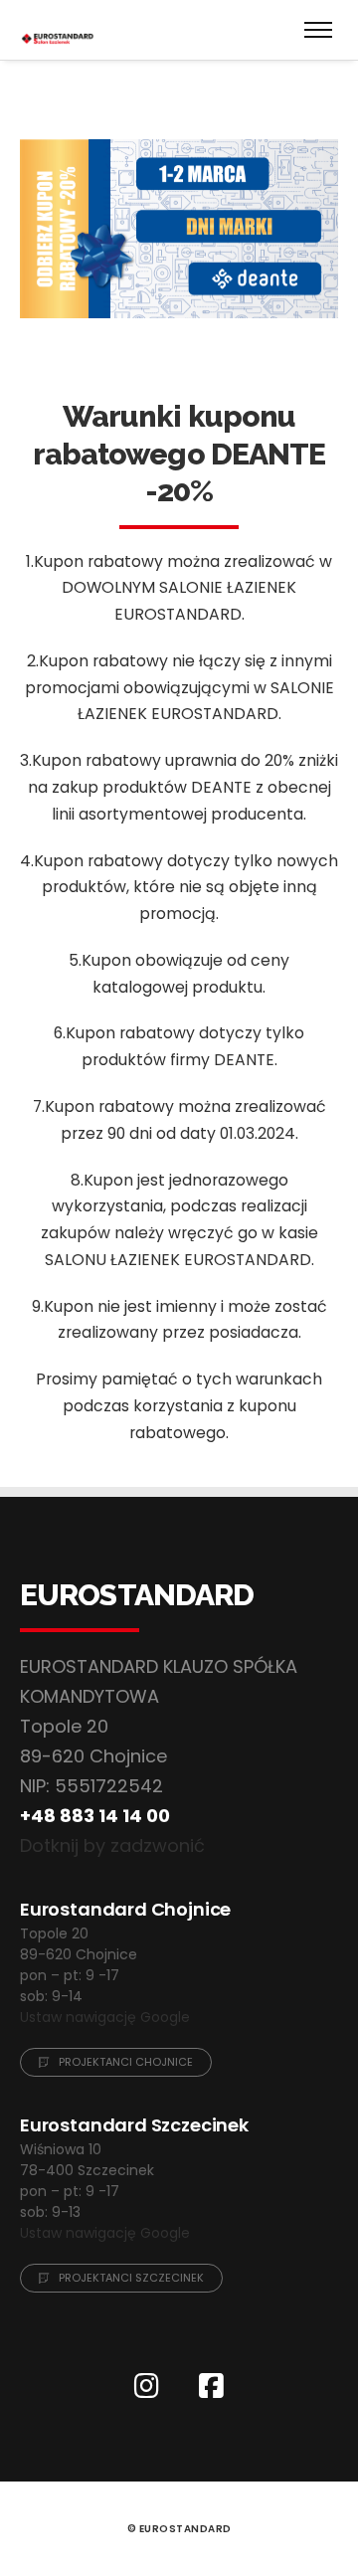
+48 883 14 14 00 (95, 1816)
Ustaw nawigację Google (105, 2017)
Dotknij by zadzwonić (112, 1845)
